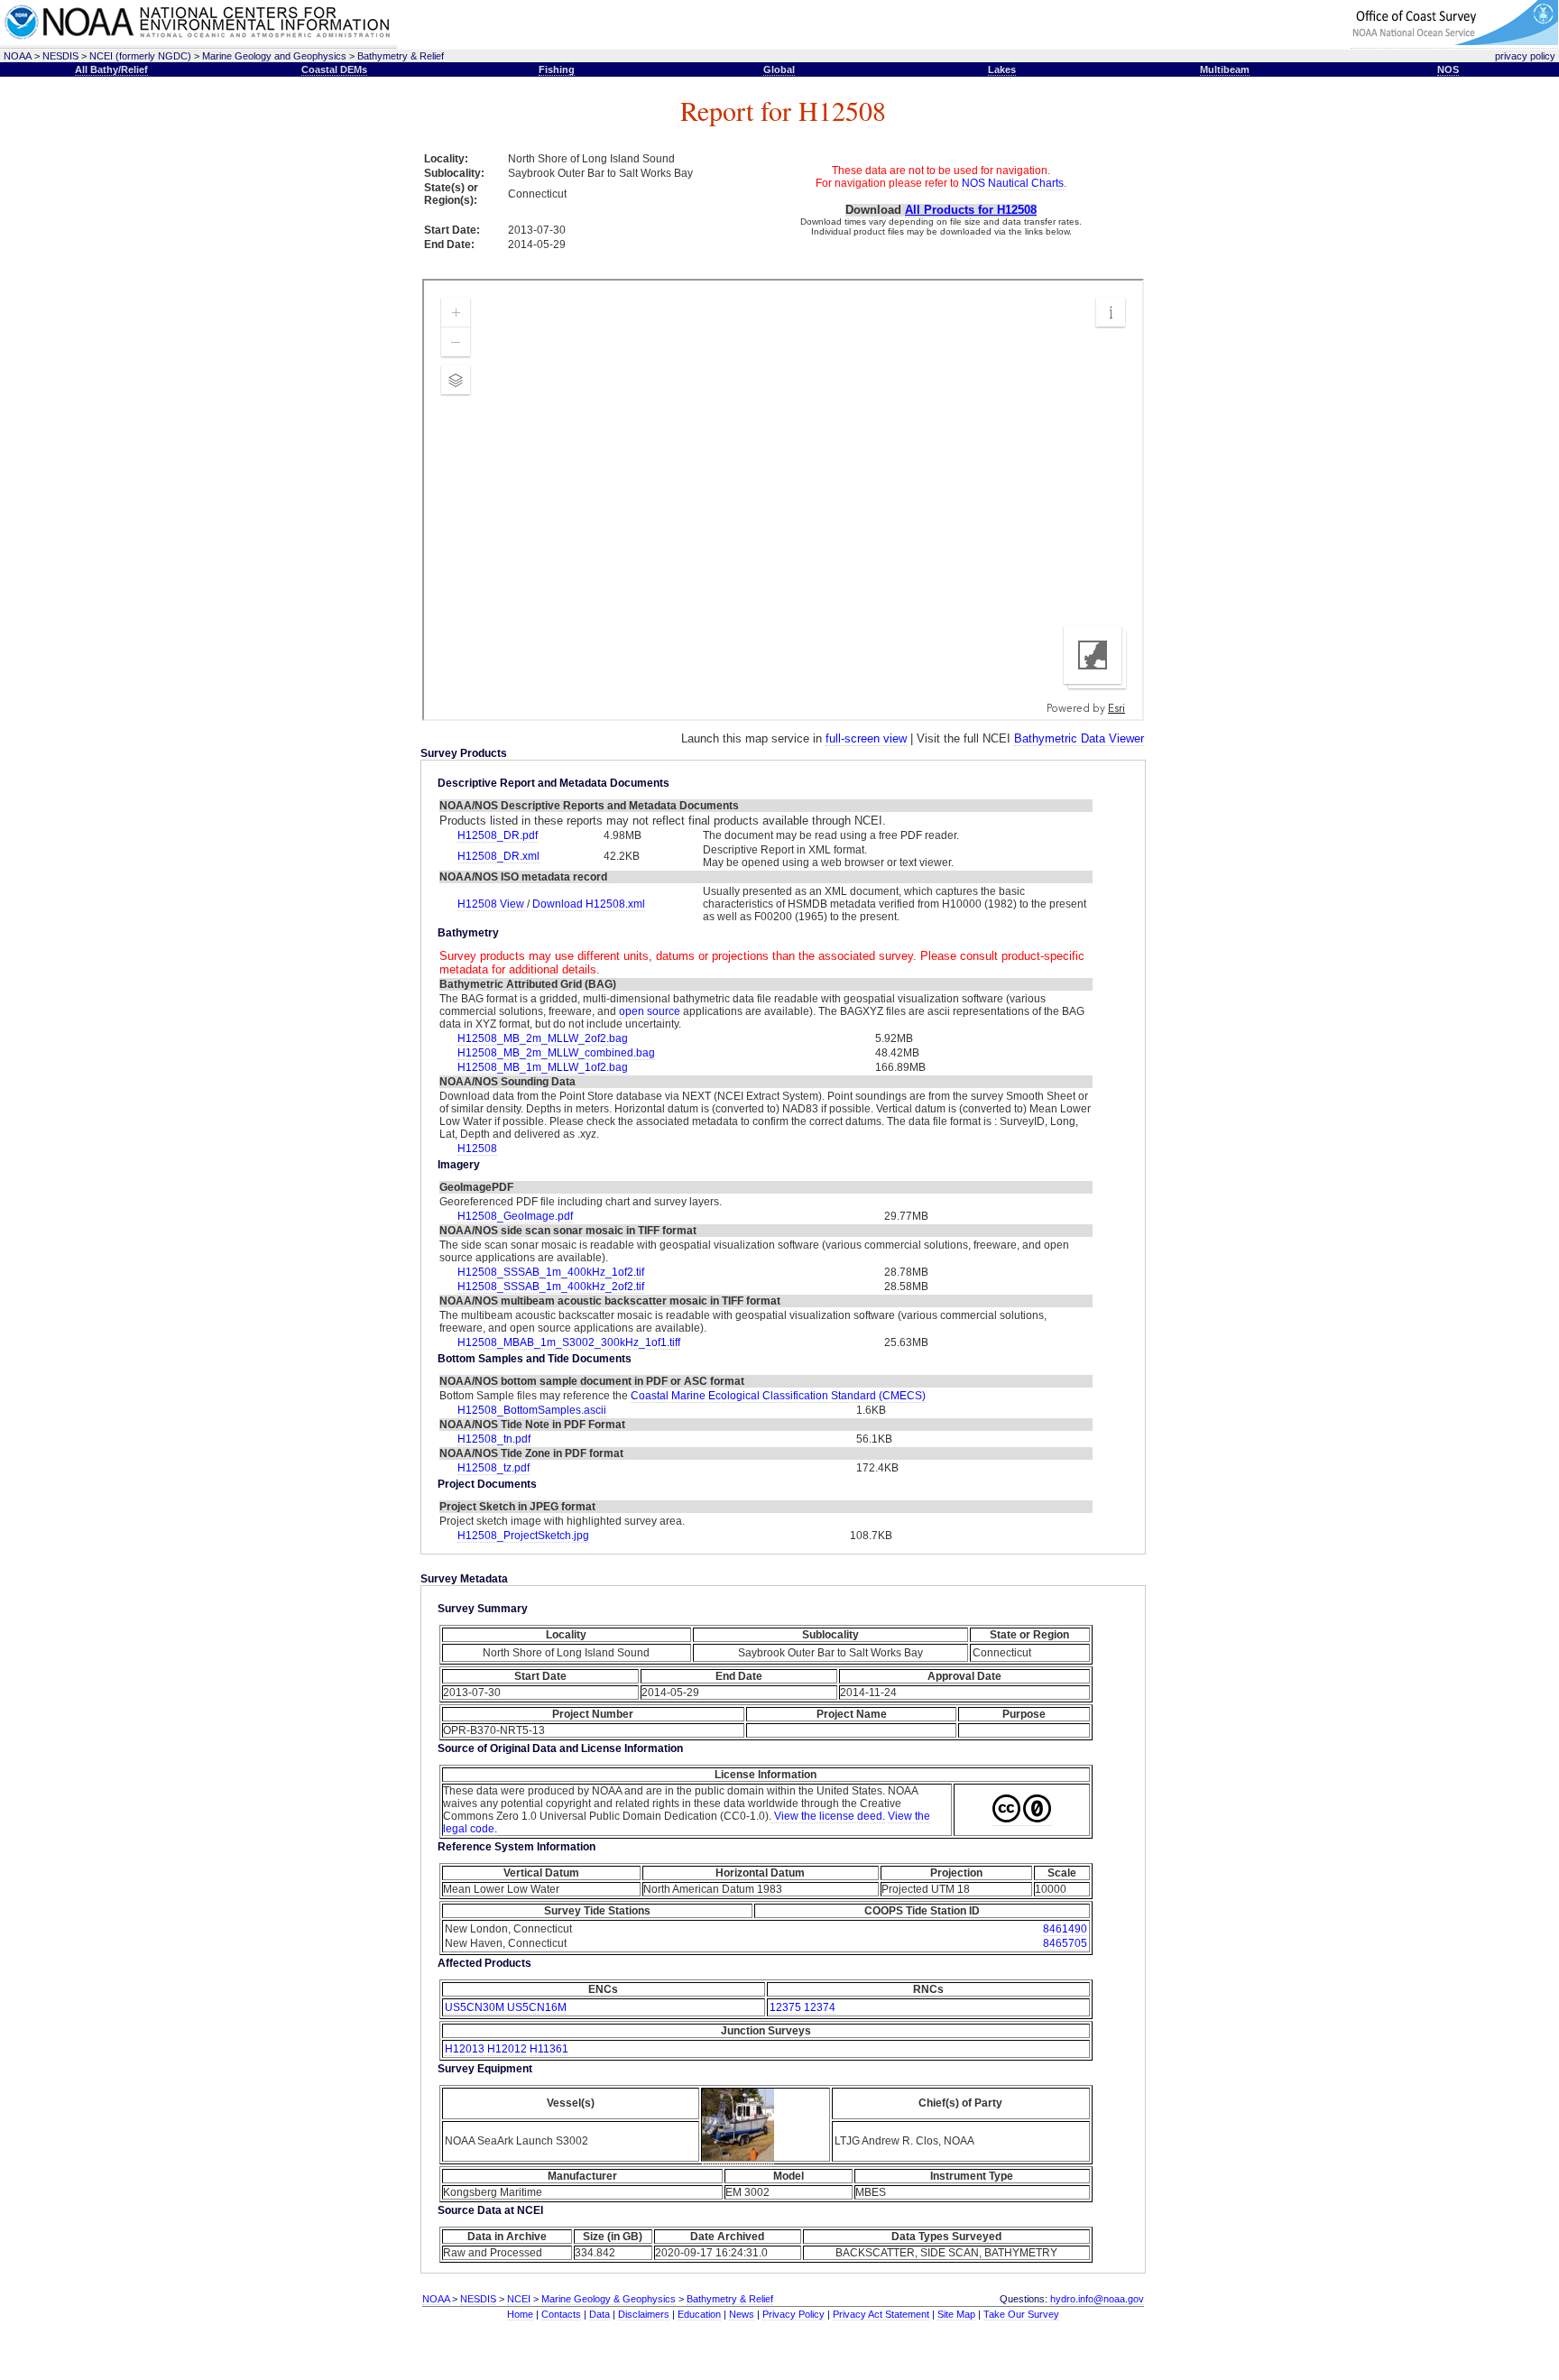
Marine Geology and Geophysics (274, 56)
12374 (820, 2007)
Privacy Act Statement (881, 2314)
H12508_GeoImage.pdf (515, 1216)
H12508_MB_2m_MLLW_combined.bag (556, 1053)
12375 (785, 2007)
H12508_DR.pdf (498, 835)
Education (699, 2314)
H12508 (477, 1148)
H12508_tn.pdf (494, 1439)
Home (520, 2314)
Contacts (561, 2314)
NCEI (519, 2299)
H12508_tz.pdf (494, 1468)
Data (600, 2314)
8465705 (1065, 1943)
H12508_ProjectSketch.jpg (523, 1536)
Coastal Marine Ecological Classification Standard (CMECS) (778, 1396)
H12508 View (492, 904)
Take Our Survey (1021, 2314)
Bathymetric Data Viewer (1079, 738)
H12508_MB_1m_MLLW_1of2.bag (543, 1067)
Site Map (956, 2314)
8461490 (1065, 1929)
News (742, 2314)
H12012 (507, 2049)
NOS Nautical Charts (1013, 183)
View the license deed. (828, 1816)
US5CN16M (537, 2007)
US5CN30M (475, 2007)
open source (650, 1011)
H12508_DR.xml (498, 856)
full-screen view (866, 738)
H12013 (465, 2049)
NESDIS (60, 56)
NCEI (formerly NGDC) (140, 56)
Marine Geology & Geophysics (609, 2299)
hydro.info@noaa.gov (1097, 2299)
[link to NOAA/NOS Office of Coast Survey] (1454, 42)
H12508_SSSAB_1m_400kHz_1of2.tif (551, 1272)
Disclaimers (644, 2314)
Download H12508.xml (589, 904)
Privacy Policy (793, 2314)
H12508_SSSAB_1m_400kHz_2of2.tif (551, 1287)
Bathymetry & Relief (401, 56)
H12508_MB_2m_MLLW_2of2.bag (543, 1038)
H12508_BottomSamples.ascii (532, 1410)
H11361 (549, 2049)
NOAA (18, 56)
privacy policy (1525, 56)
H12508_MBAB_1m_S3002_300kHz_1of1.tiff (569, 1342)
